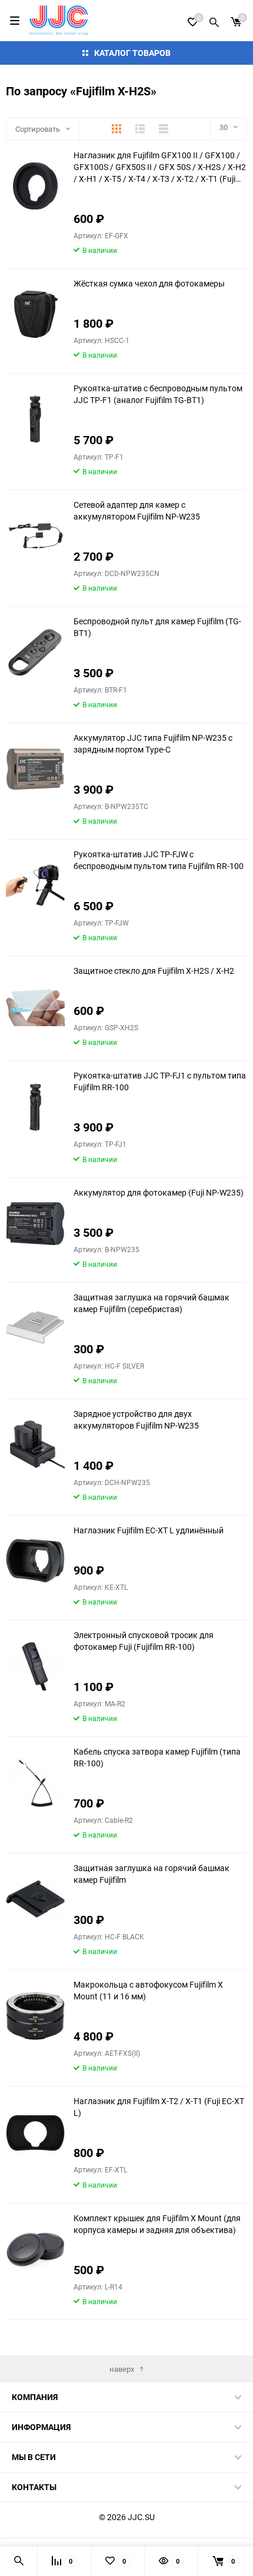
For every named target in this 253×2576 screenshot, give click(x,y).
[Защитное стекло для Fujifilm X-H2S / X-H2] (35, 1002)
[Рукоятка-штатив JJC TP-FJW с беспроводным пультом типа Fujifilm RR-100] (35, 885)
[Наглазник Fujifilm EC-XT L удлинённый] (35, 1561)
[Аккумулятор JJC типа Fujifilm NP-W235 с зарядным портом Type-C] (35, 769)
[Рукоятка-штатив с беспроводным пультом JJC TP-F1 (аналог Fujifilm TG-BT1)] (35, 419)
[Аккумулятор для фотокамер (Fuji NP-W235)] (35, 1224)
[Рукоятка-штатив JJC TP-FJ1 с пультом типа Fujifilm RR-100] (35, 1106)
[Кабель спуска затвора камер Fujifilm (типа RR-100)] (35, 1783)
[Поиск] (214, 21)
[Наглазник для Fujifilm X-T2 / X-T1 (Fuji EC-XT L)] (35, 2132)
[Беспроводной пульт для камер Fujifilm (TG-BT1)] (35, 652)
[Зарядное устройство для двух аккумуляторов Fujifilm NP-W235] (35, 1445)
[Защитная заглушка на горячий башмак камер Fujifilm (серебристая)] (35, 1328)
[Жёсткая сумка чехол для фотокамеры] (35, 314)
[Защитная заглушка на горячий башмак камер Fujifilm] (35, 1899)
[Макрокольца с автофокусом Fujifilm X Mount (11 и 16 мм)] (35, 2016)
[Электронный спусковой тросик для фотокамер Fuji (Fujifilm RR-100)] (35, 1666)
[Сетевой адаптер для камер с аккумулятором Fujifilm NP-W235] (35, 536)
